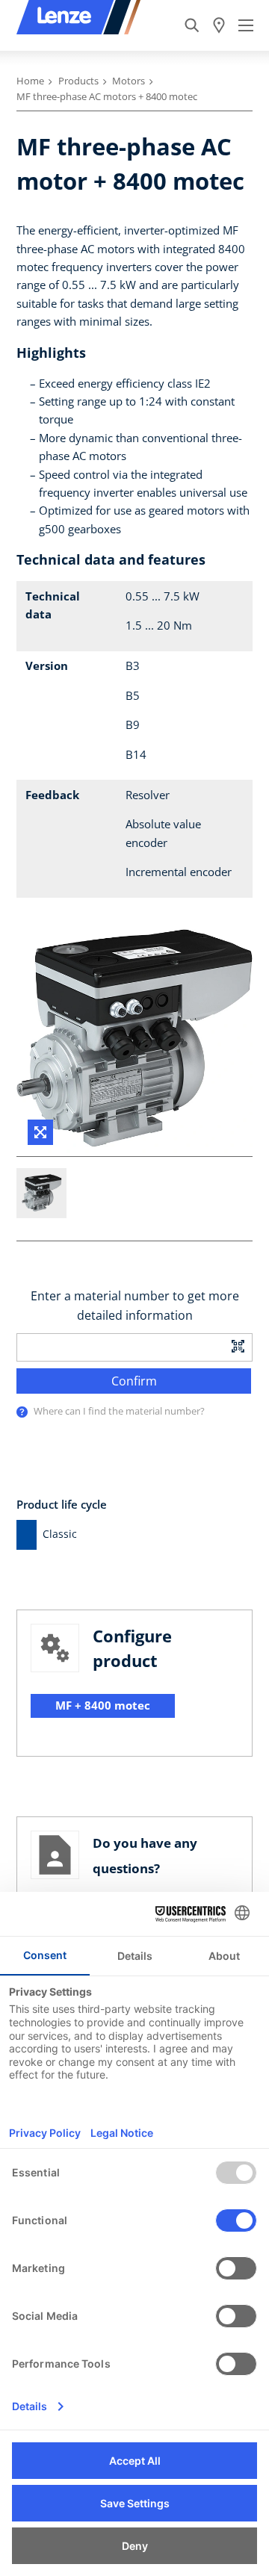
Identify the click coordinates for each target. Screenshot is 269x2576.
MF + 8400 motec (103, 1705)
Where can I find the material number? (119, 1411)
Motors (129, 81)
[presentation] (22, 1412)
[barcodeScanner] (238, 1345)
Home (30, 81)
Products (78, 81)
